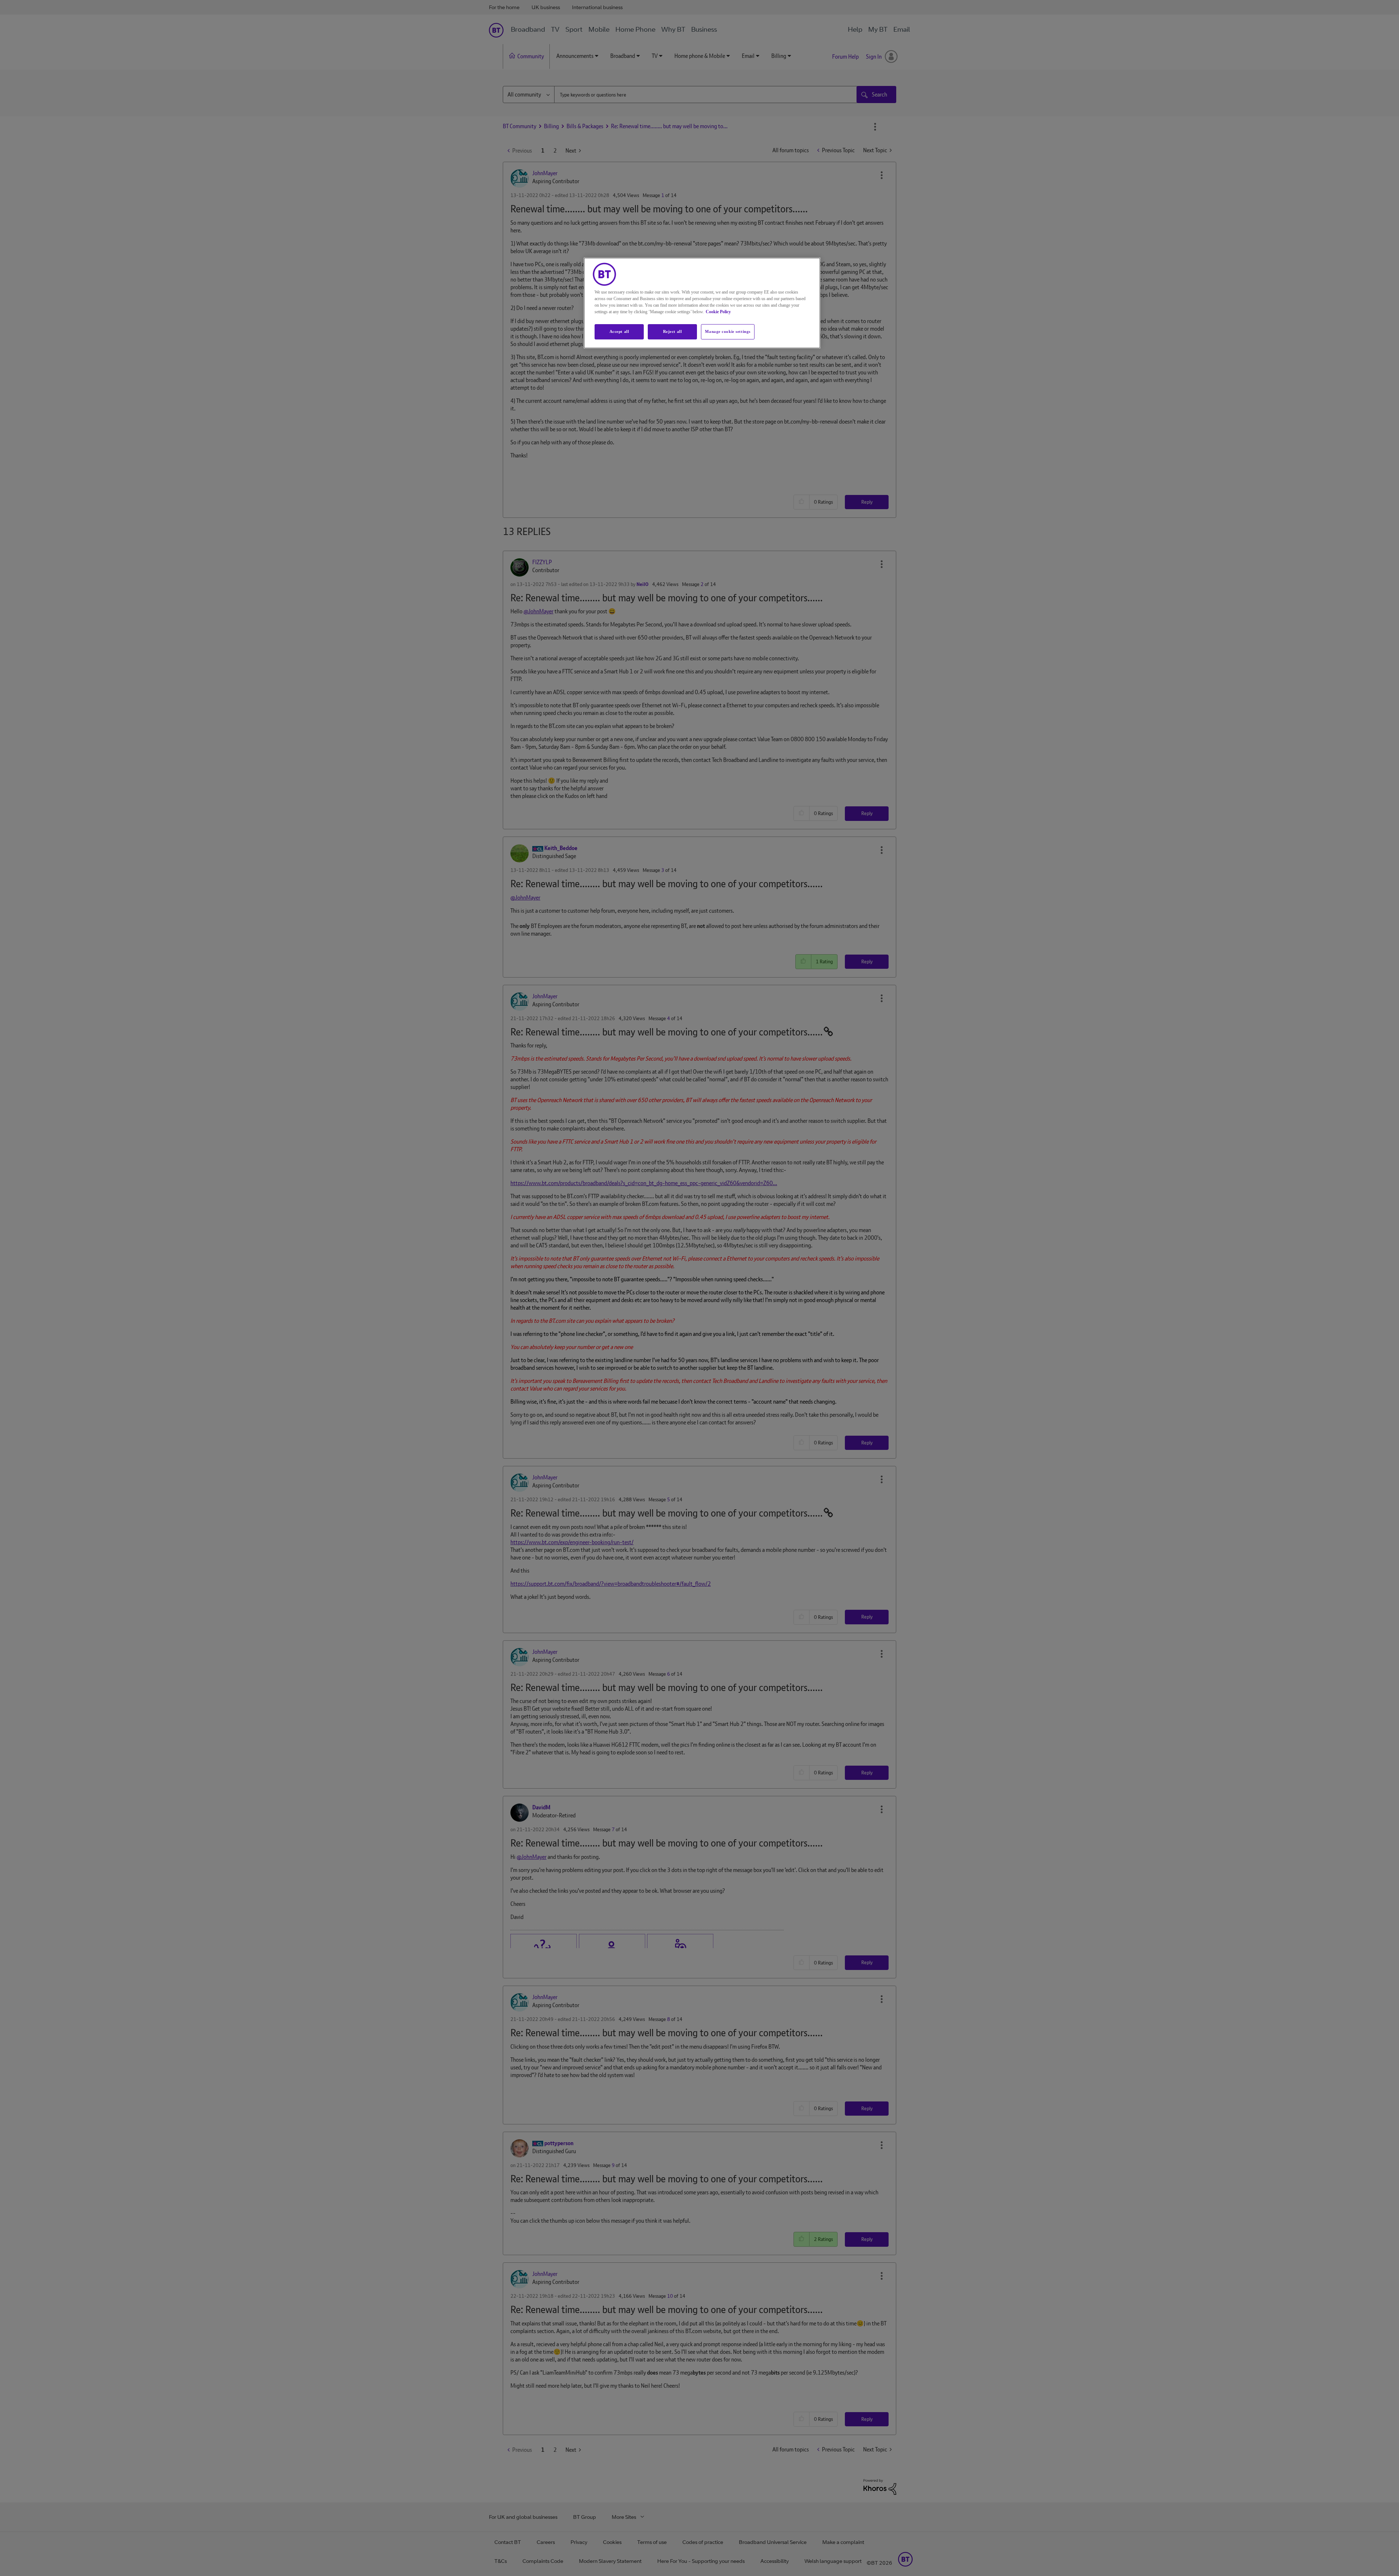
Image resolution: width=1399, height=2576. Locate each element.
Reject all (673, 331)
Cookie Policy (718, 312)
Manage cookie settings (728, 331)
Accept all (619, 331)
